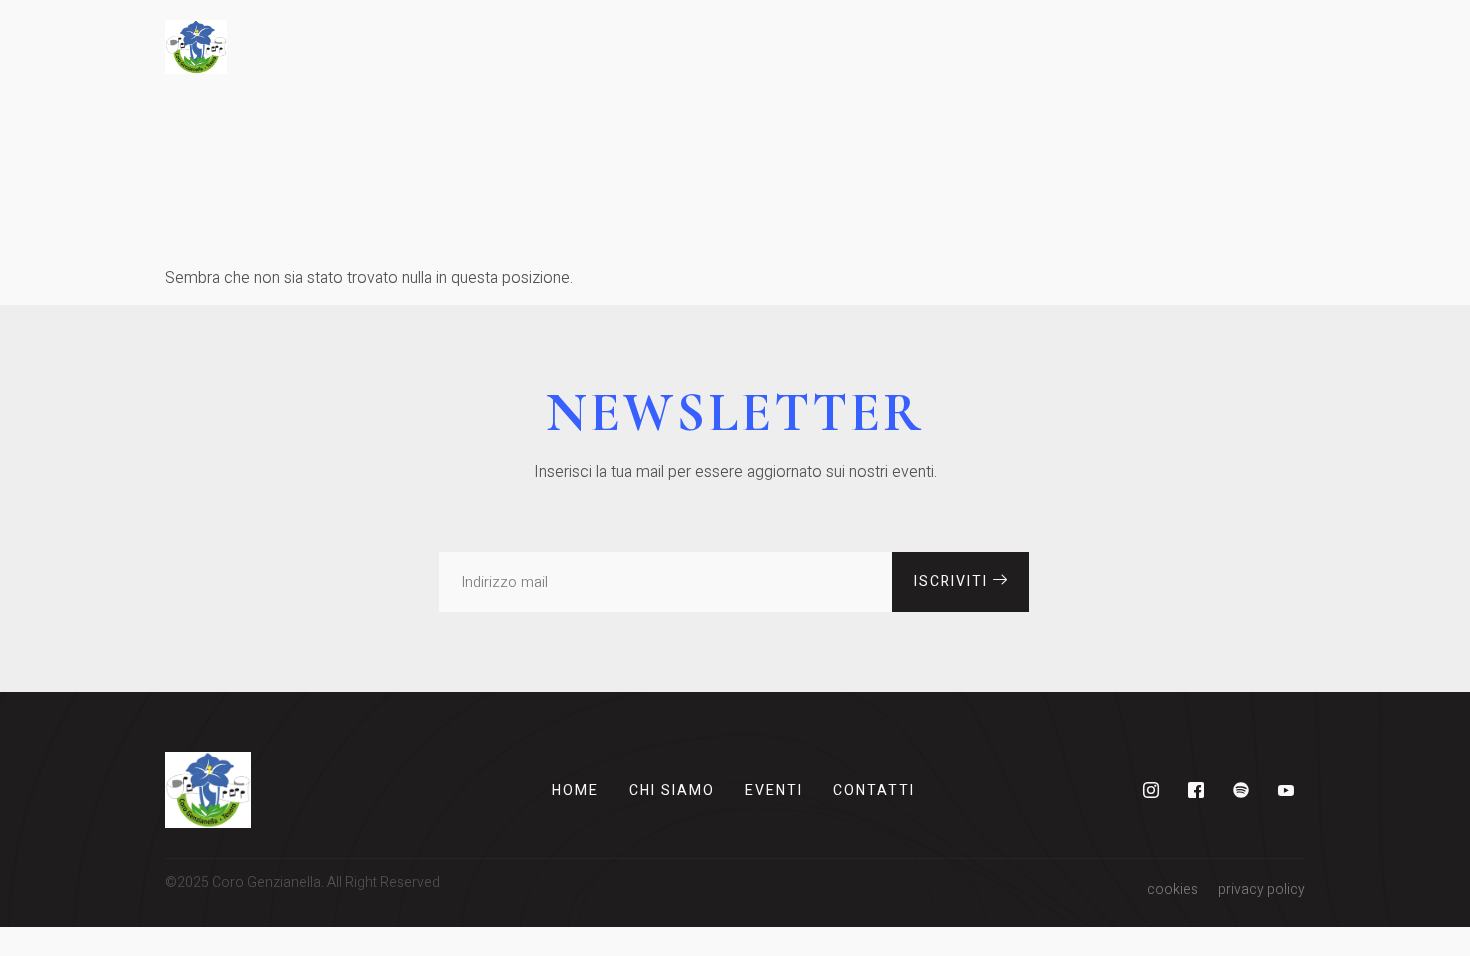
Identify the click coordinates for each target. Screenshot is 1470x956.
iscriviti (953, 581)
